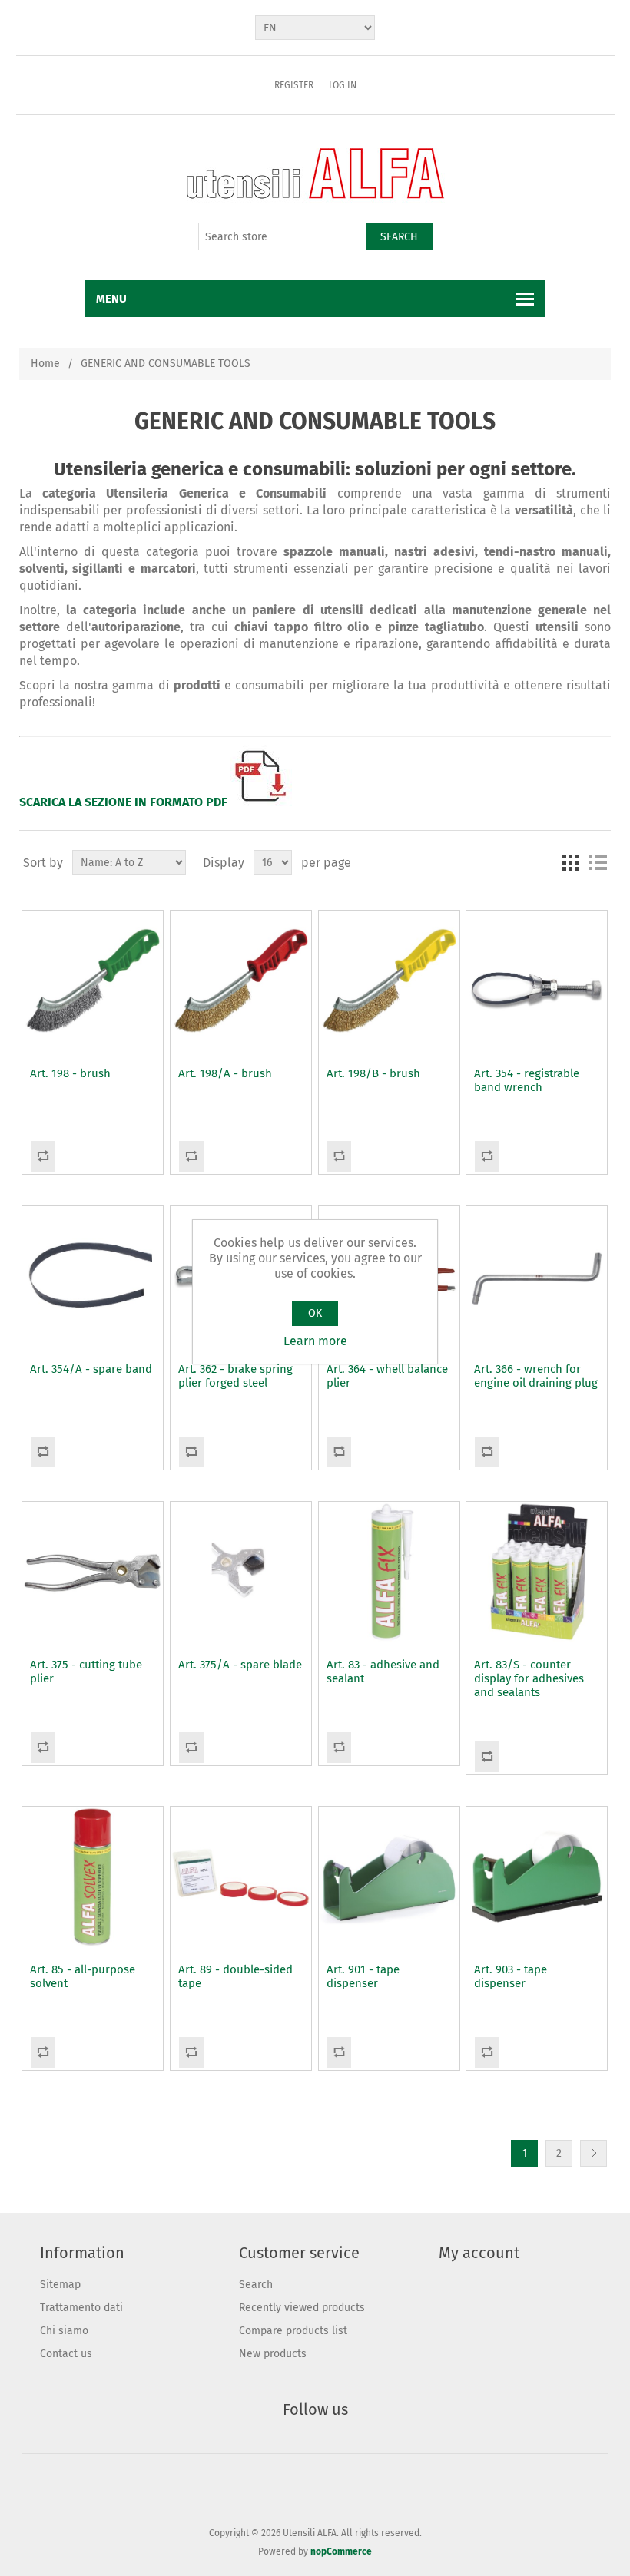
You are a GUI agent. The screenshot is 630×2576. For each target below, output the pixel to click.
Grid (570, 862)
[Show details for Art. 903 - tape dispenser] (537, 1877)
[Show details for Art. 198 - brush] (93, 981)
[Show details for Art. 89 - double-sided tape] (241, 1877)
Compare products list (293, 2331)
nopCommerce (341, 2551)
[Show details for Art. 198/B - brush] (389, 981)
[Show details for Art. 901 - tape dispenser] (389, 1877)
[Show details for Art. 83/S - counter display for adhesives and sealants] (537, 1572)
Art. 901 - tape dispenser (363, 1976)
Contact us (66, 2354)
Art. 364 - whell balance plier (387, 1376)
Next (594, 2153)
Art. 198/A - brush (225, 1073)
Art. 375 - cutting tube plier (86, 1672)
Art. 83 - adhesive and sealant (383, 1672)
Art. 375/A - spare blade (240, 1665)
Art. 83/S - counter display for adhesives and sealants (529, 1678)
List (598, 862)
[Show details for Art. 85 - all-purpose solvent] (93, 1877)
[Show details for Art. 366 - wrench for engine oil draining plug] (537, 1276)
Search (399, 237)
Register (294, 85)
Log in (343, 85)
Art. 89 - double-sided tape (235, 1976)
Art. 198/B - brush (373, 1073)
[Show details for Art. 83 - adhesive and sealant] (389, 1572)
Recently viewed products (302, 2308)
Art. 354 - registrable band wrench (527, 1080)
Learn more (315, 1341)
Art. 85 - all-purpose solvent (83, 1976)
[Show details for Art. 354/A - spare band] (93, 1276)
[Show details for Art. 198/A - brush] (241, 981)
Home (45, 364)
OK (315, 1313)
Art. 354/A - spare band (91, 1369)
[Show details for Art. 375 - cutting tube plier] (93, 1572)
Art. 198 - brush (70, 1073)
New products (273, 2354)
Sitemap (60, 2285)
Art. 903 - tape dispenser (511, 1976)
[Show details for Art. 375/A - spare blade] (241, 1572)
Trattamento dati (81, 2308)
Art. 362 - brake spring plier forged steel (235, 1376)
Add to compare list (43, 1156)
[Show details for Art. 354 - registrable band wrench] (537, 981)
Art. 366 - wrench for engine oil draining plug (536, 1376)
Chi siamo (64, 2331)
